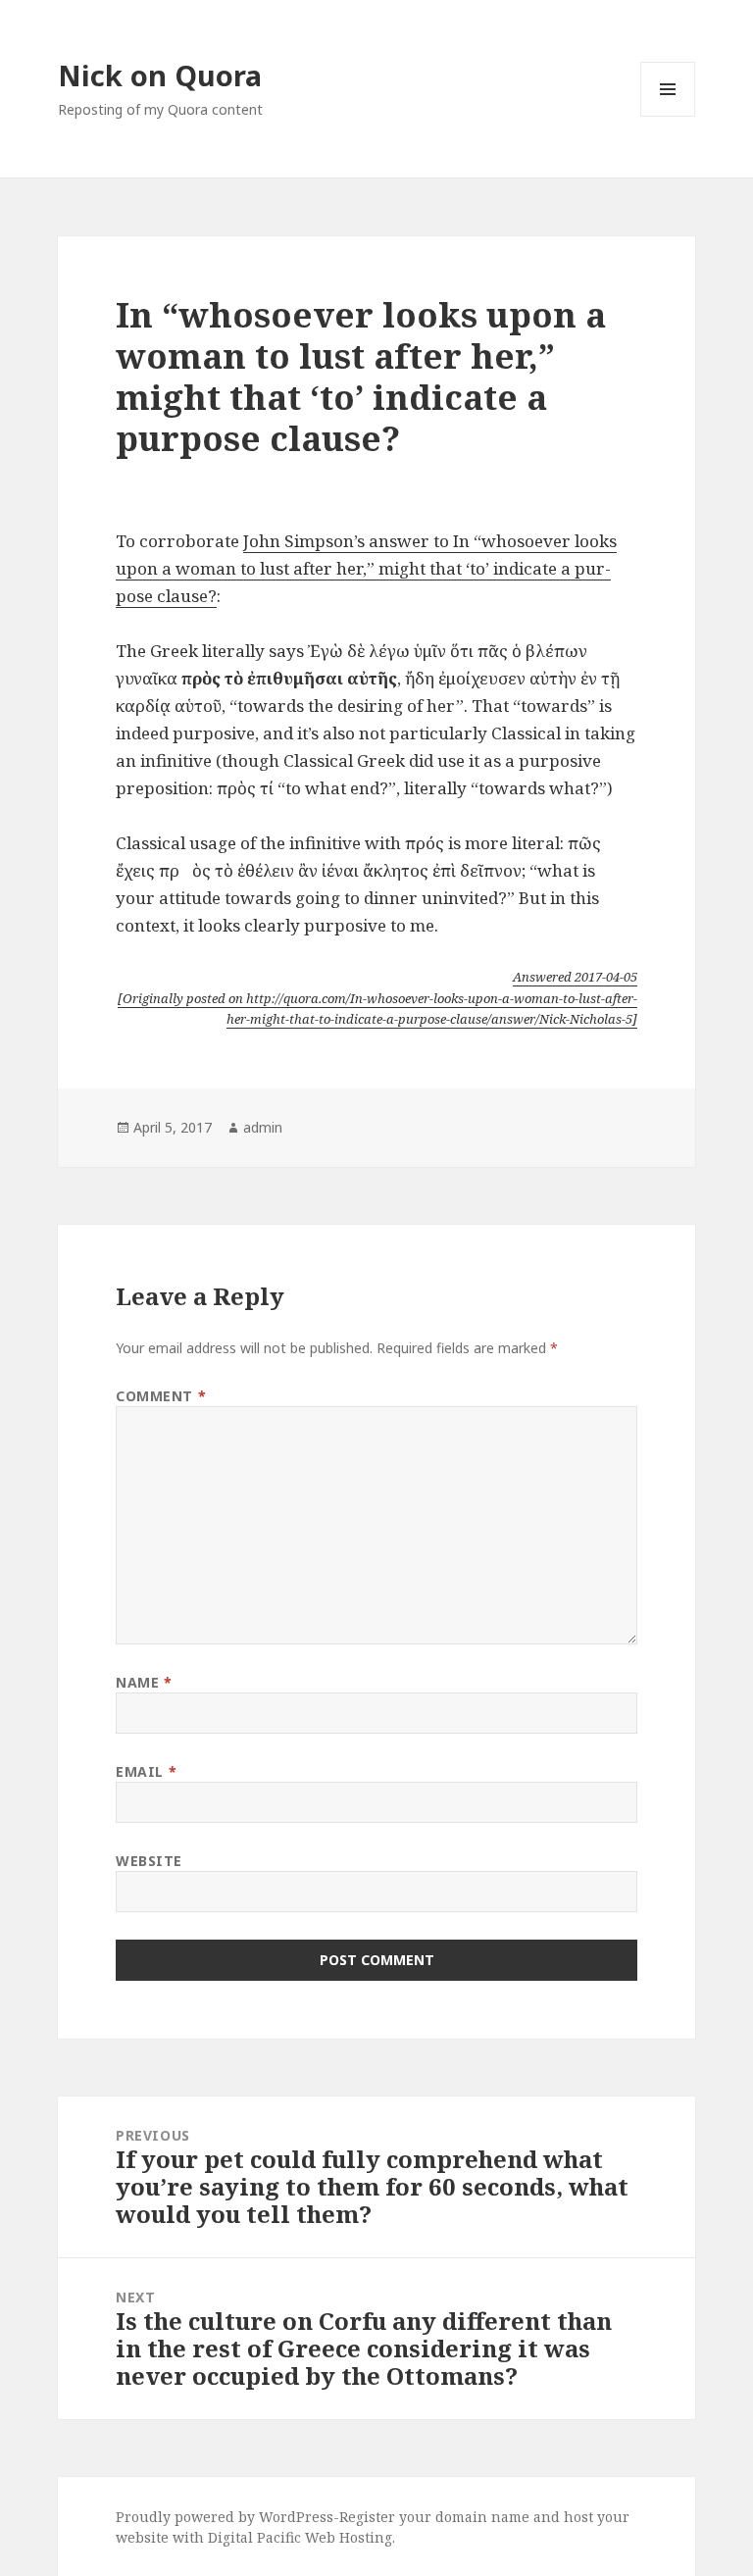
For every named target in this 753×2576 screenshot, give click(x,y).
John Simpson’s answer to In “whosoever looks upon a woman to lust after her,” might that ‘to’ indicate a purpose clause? (366, 568)
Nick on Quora (160, 75)
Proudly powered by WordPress (225, 2517)
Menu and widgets (668, 116)
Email (146, 1771)
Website (149, 1861)
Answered (575, 977)
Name (144, 1682)
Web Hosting (349, 2537)
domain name (482, 2517)
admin (263, 1127)
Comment (161, 1396)
